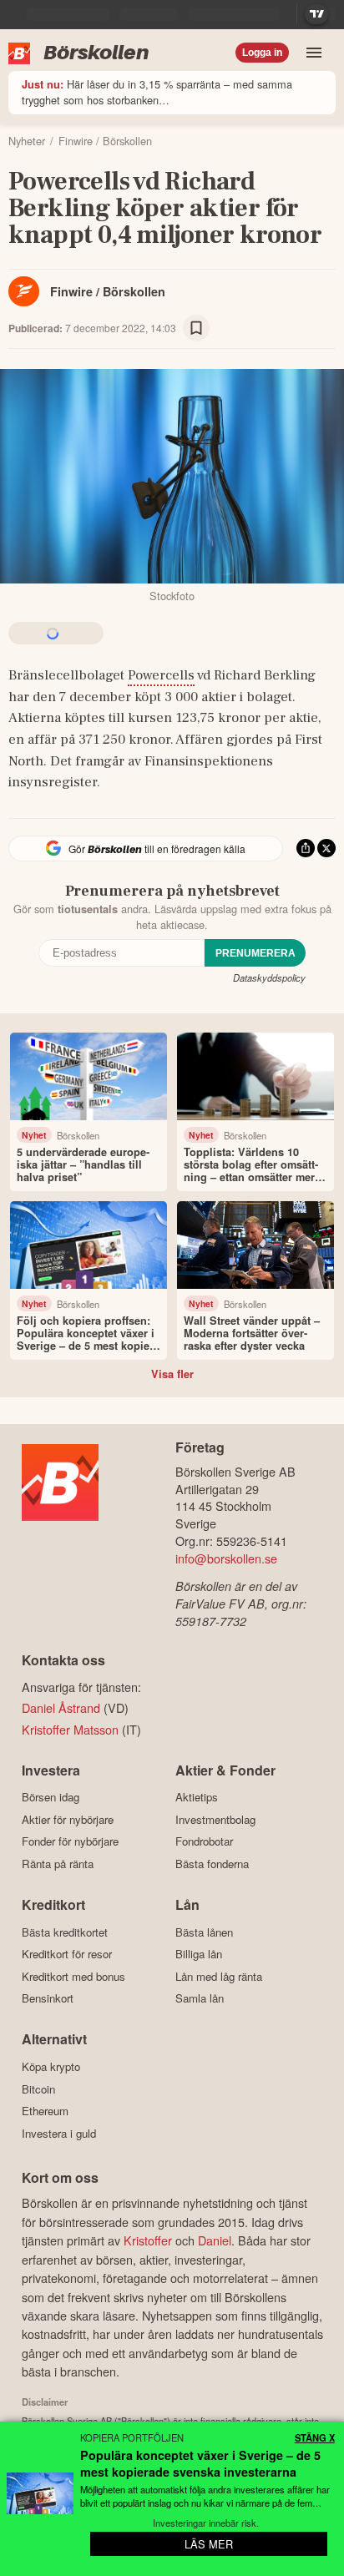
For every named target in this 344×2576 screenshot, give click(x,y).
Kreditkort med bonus (73, 1976)
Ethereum (45, 2111)
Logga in (262, 53)
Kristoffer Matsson (70, 1729)
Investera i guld (59, 2133)
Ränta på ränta (58, 1864)
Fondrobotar (204, 1841)
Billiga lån (199, 1954)
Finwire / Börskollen (108, 291)
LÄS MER (209, 2544)
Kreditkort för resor (67, 1954)
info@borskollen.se (226, 1558)
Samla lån (200, 1998)
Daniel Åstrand (61, 1707)
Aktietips (197, 1797)
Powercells (161, 675)
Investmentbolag (215, 1819)
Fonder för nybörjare (70, 1841)
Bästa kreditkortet (65, 1932)
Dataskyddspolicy (269, 977)
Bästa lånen (204, 1932)
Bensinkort (48, 1998)
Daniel (215, 2240)
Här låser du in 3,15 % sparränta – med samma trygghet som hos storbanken (157, 92)
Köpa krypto (51, 2066)
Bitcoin (38, 2089)
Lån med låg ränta (219, 1976)
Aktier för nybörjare (68, 1819)
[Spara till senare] (196, 328)
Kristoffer (148, 2240)
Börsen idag (51, 1797)
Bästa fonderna (212, 1864)
